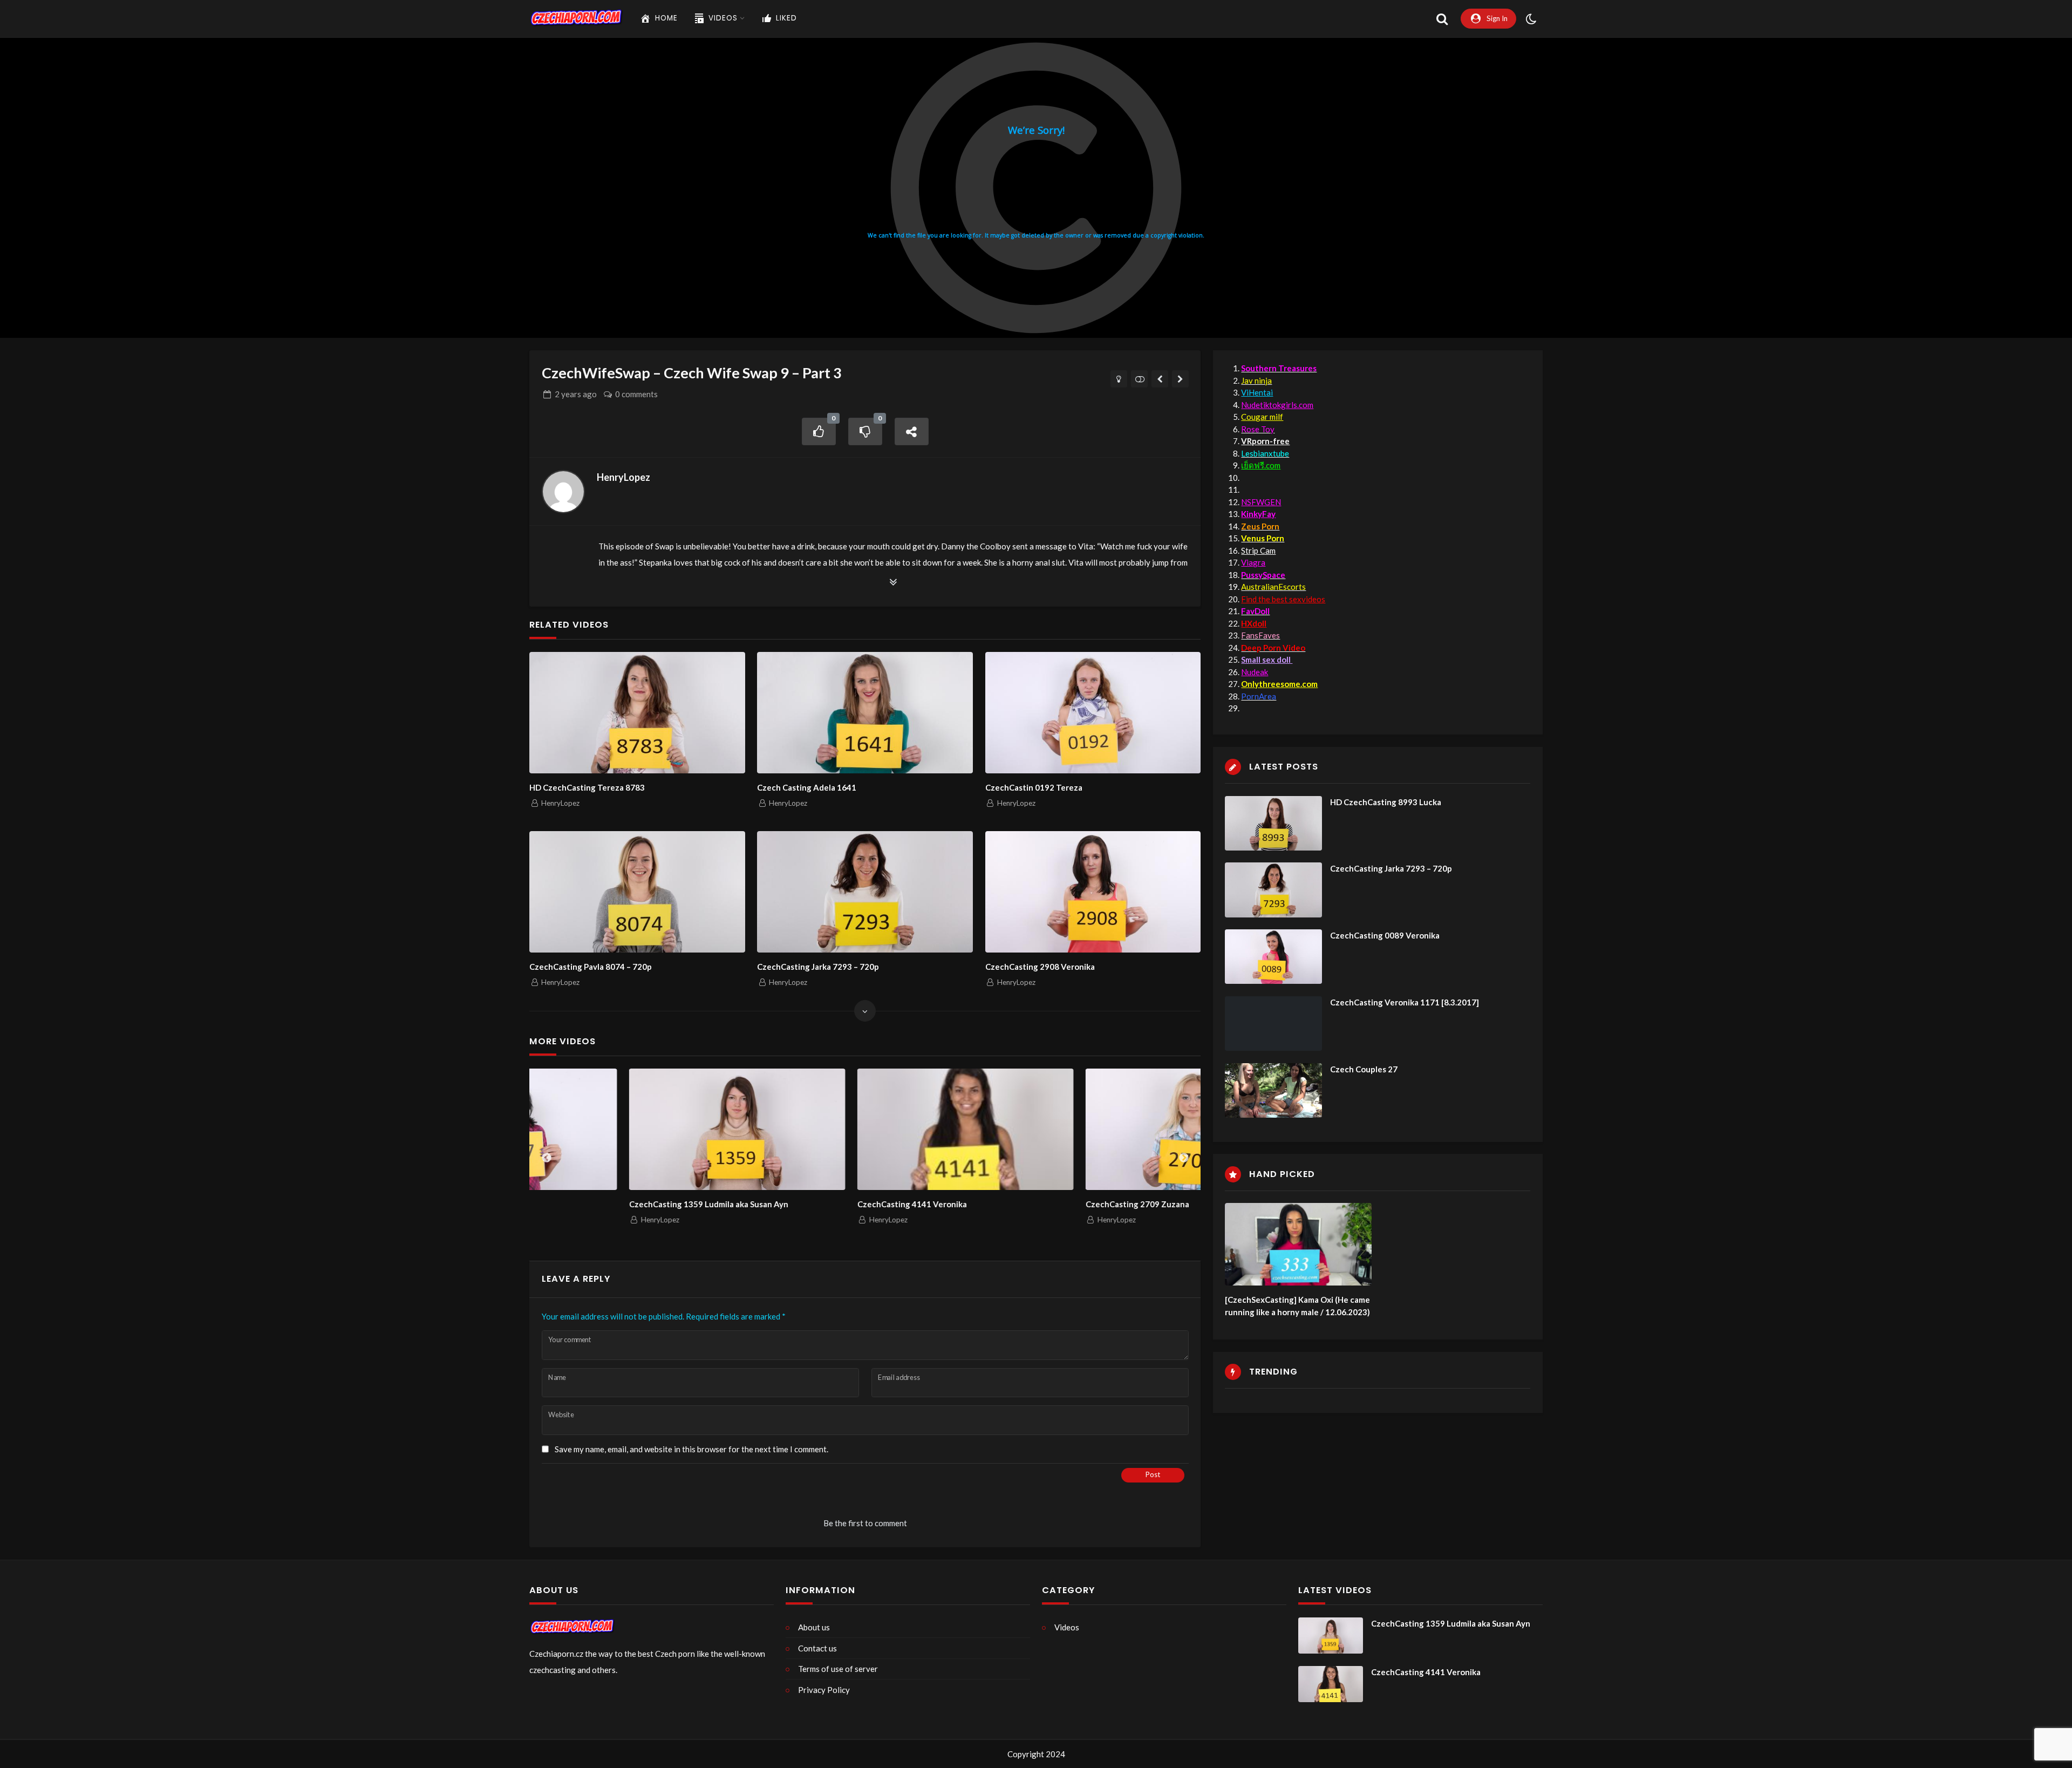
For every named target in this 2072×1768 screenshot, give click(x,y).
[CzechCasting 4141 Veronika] (866, 1129)
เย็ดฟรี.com (1261, 465)
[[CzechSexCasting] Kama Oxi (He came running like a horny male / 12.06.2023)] (1298, 1244)
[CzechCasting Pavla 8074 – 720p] (637, 892)
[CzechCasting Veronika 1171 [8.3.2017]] (1273, 1024)
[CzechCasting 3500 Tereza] (1180, 379)
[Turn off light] (1119, 379)
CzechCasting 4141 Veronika (812, 1204)
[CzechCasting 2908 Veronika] (1093, 892)
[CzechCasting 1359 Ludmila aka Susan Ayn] (638, 1129)
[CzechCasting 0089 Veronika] (1273, 957)
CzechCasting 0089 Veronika (1385, 935)
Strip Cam (1258, 550)
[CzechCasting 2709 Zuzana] (1094, 1129)
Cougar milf (1262, 417)
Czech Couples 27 (1364, 1069)
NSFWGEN (1261, 502)
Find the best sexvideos (1283, 599)
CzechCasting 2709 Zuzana (1038, 1204)
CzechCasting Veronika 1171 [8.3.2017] (1405, 1002)
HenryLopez (623, 477)
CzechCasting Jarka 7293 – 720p (818, 967)
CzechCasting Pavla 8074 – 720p (591, 967)
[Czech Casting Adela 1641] (865, 713)
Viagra (1253, 562)
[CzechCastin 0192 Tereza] (1093, 713)
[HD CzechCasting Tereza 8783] (637, 713)
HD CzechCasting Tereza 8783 (587, 787)
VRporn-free (1265, 441)
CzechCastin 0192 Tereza (1034, 787)
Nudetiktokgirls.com (1277, 405)
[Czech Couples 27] (1273, 1090)
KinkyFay (1258, 514)
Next (1184, 1158)
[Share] (912, 431)
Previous (547, 1158)
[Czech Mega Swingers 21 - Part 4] (1160, 379)
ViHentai (1257, 392)
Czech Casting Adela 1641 (807, 787)
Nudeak (1255, 672)
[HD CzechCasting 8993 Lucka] (1273, 823)
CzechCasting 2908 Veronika (1040, 967)
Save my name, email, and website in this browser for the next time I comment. (691, 1449)
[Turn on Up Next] (1139, 379)
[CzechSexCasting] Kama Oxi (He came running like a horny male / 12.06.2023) (1297, 1306)
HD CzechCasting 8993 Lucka (1386, 802)
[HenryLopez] (563, 492)
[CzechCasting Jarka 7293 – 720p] (865, 892)
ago (576, 394)
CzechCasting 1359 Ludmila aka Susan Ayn (609, 1204)
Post (1153, 1474)
